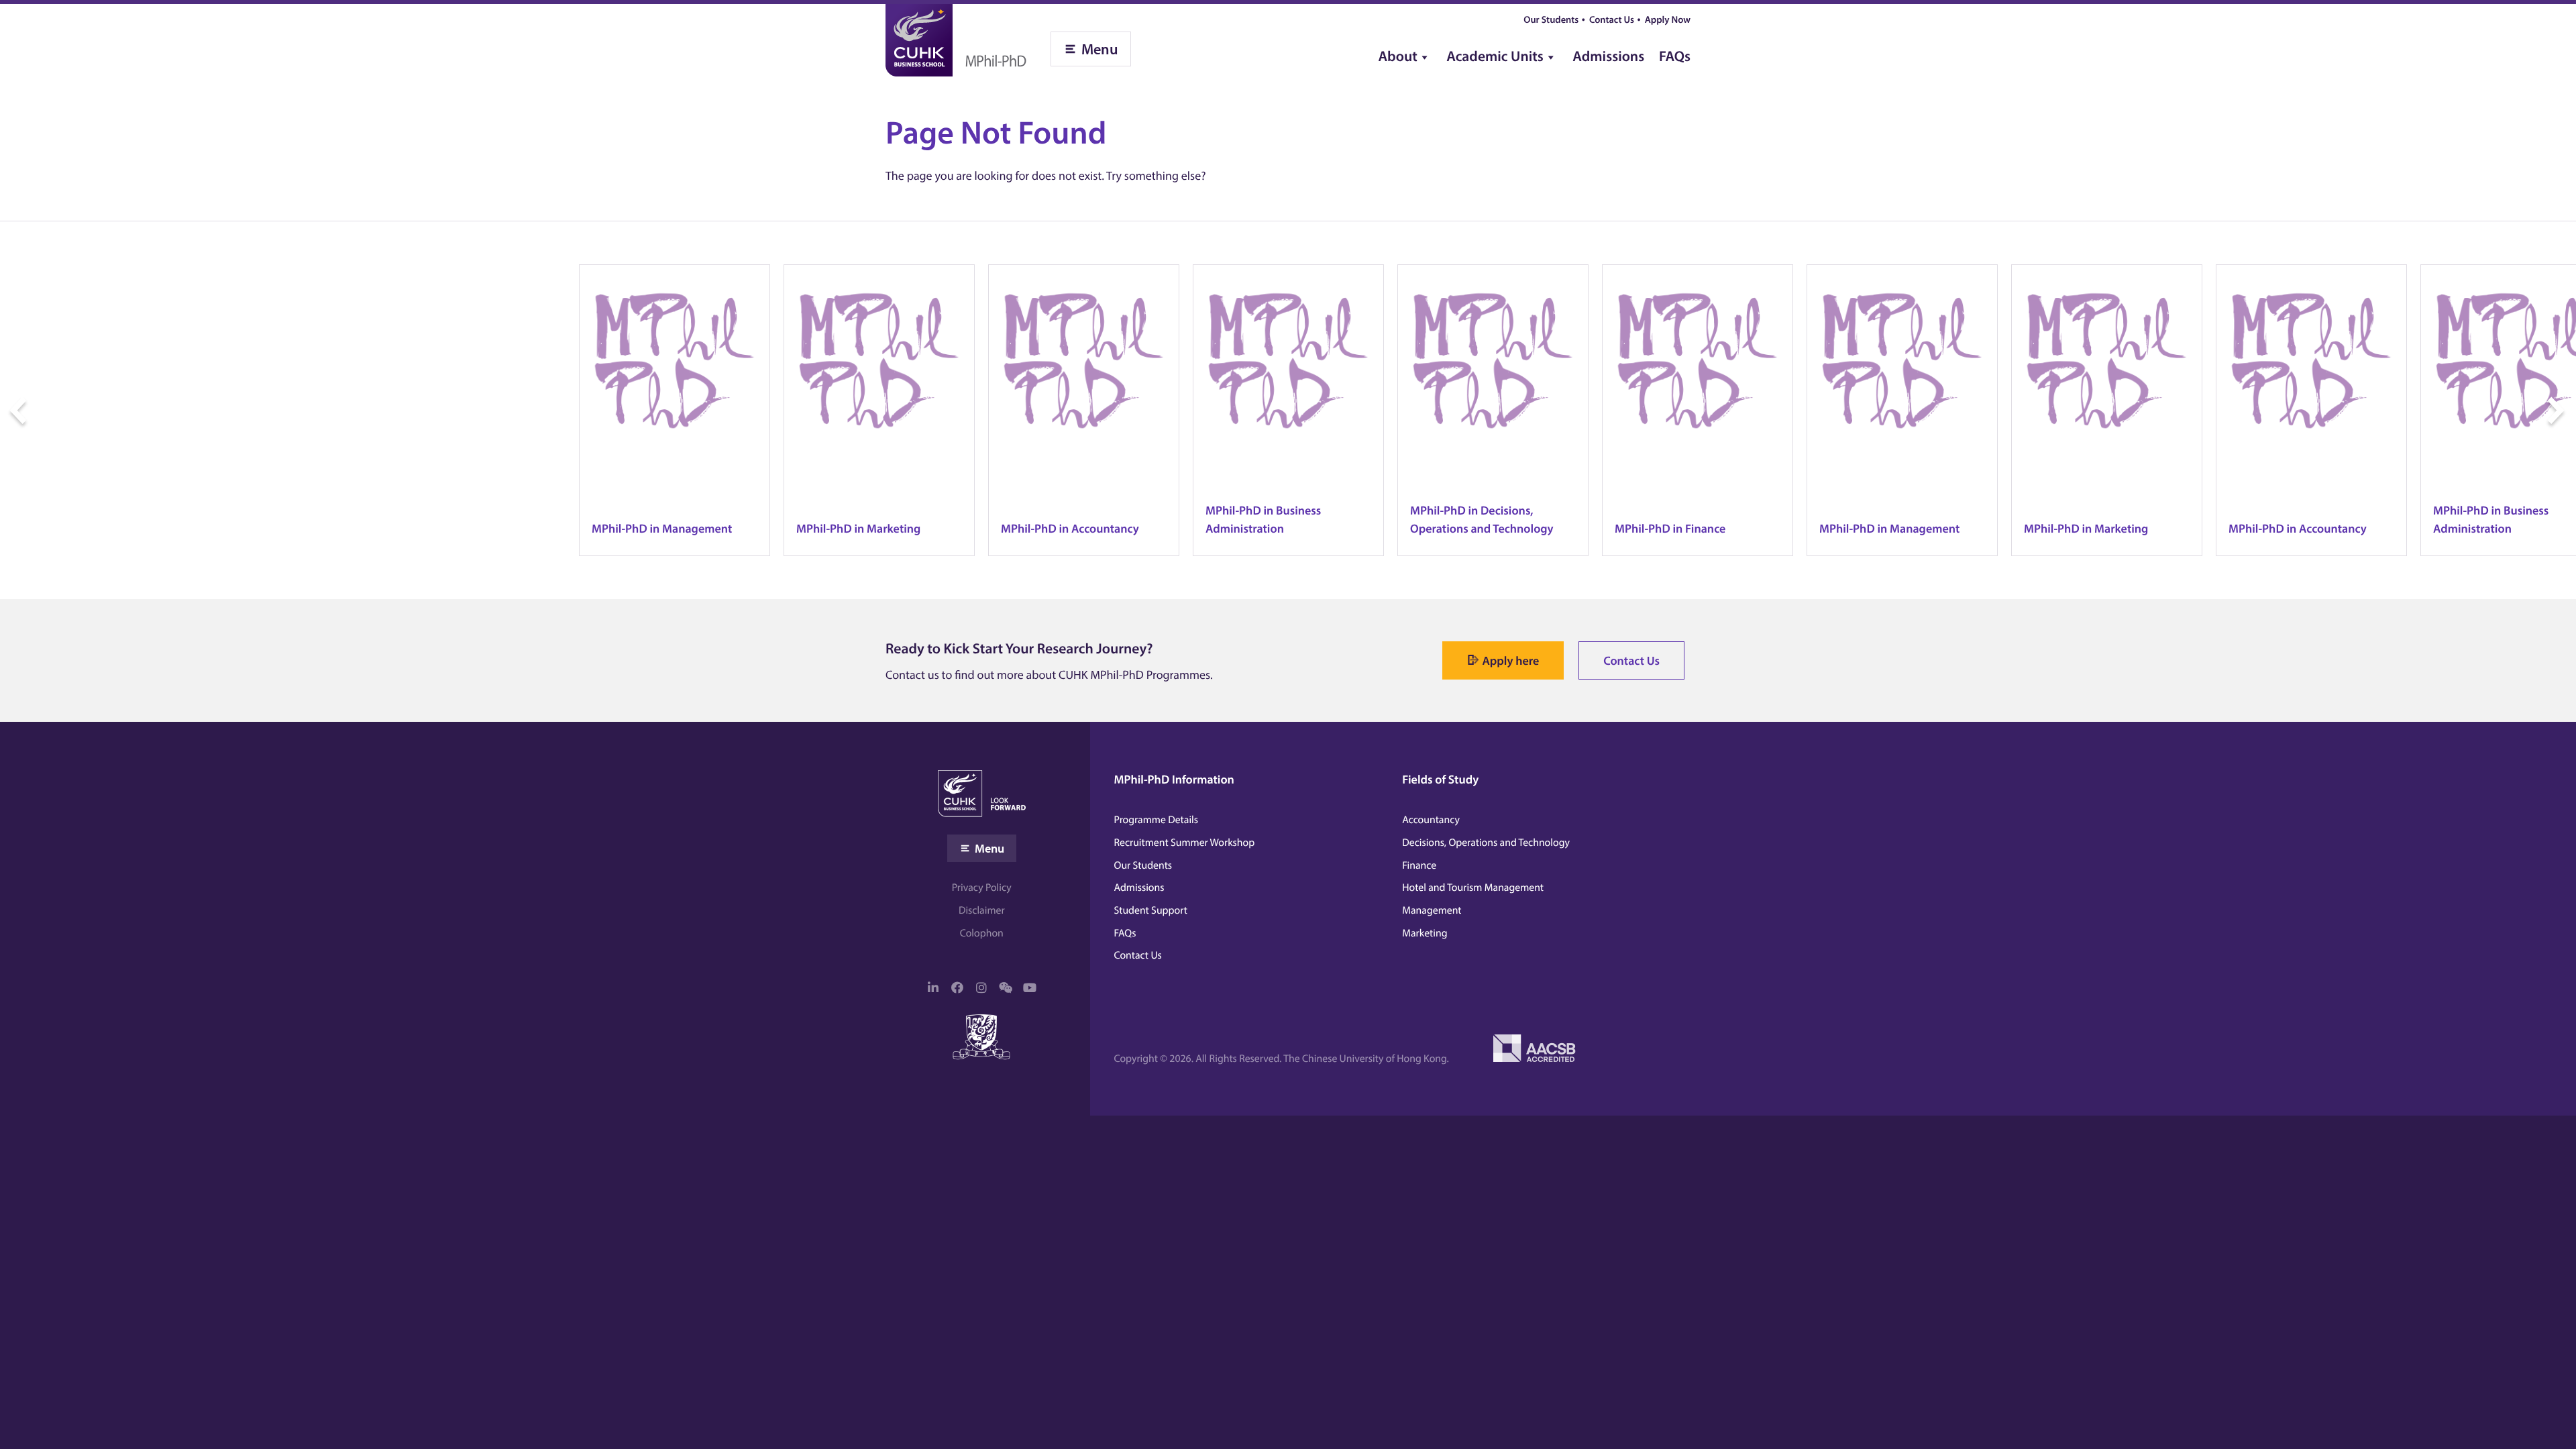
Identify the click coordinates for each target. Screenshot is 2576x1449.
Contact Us (1612, 19)
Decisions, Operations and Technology (1486, 843)
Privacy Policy (982, 888)
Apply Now (1668, 19)
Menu (1100, 49)
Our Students (1551, 19)
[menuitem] (1405, 51)
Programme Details (1157, 820)
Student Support (1151, 910)
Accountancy (1431, 820)
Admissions (1608, 56)
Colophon (982, 933)
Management (1432, 910)
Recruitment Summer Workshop (1185, 843)
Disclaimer (982, 910)
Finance (1419, 865)
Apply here (1510, 660)
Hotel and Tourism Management (1473, 888)
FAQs (1675, 56)
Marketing (1425, 933)
